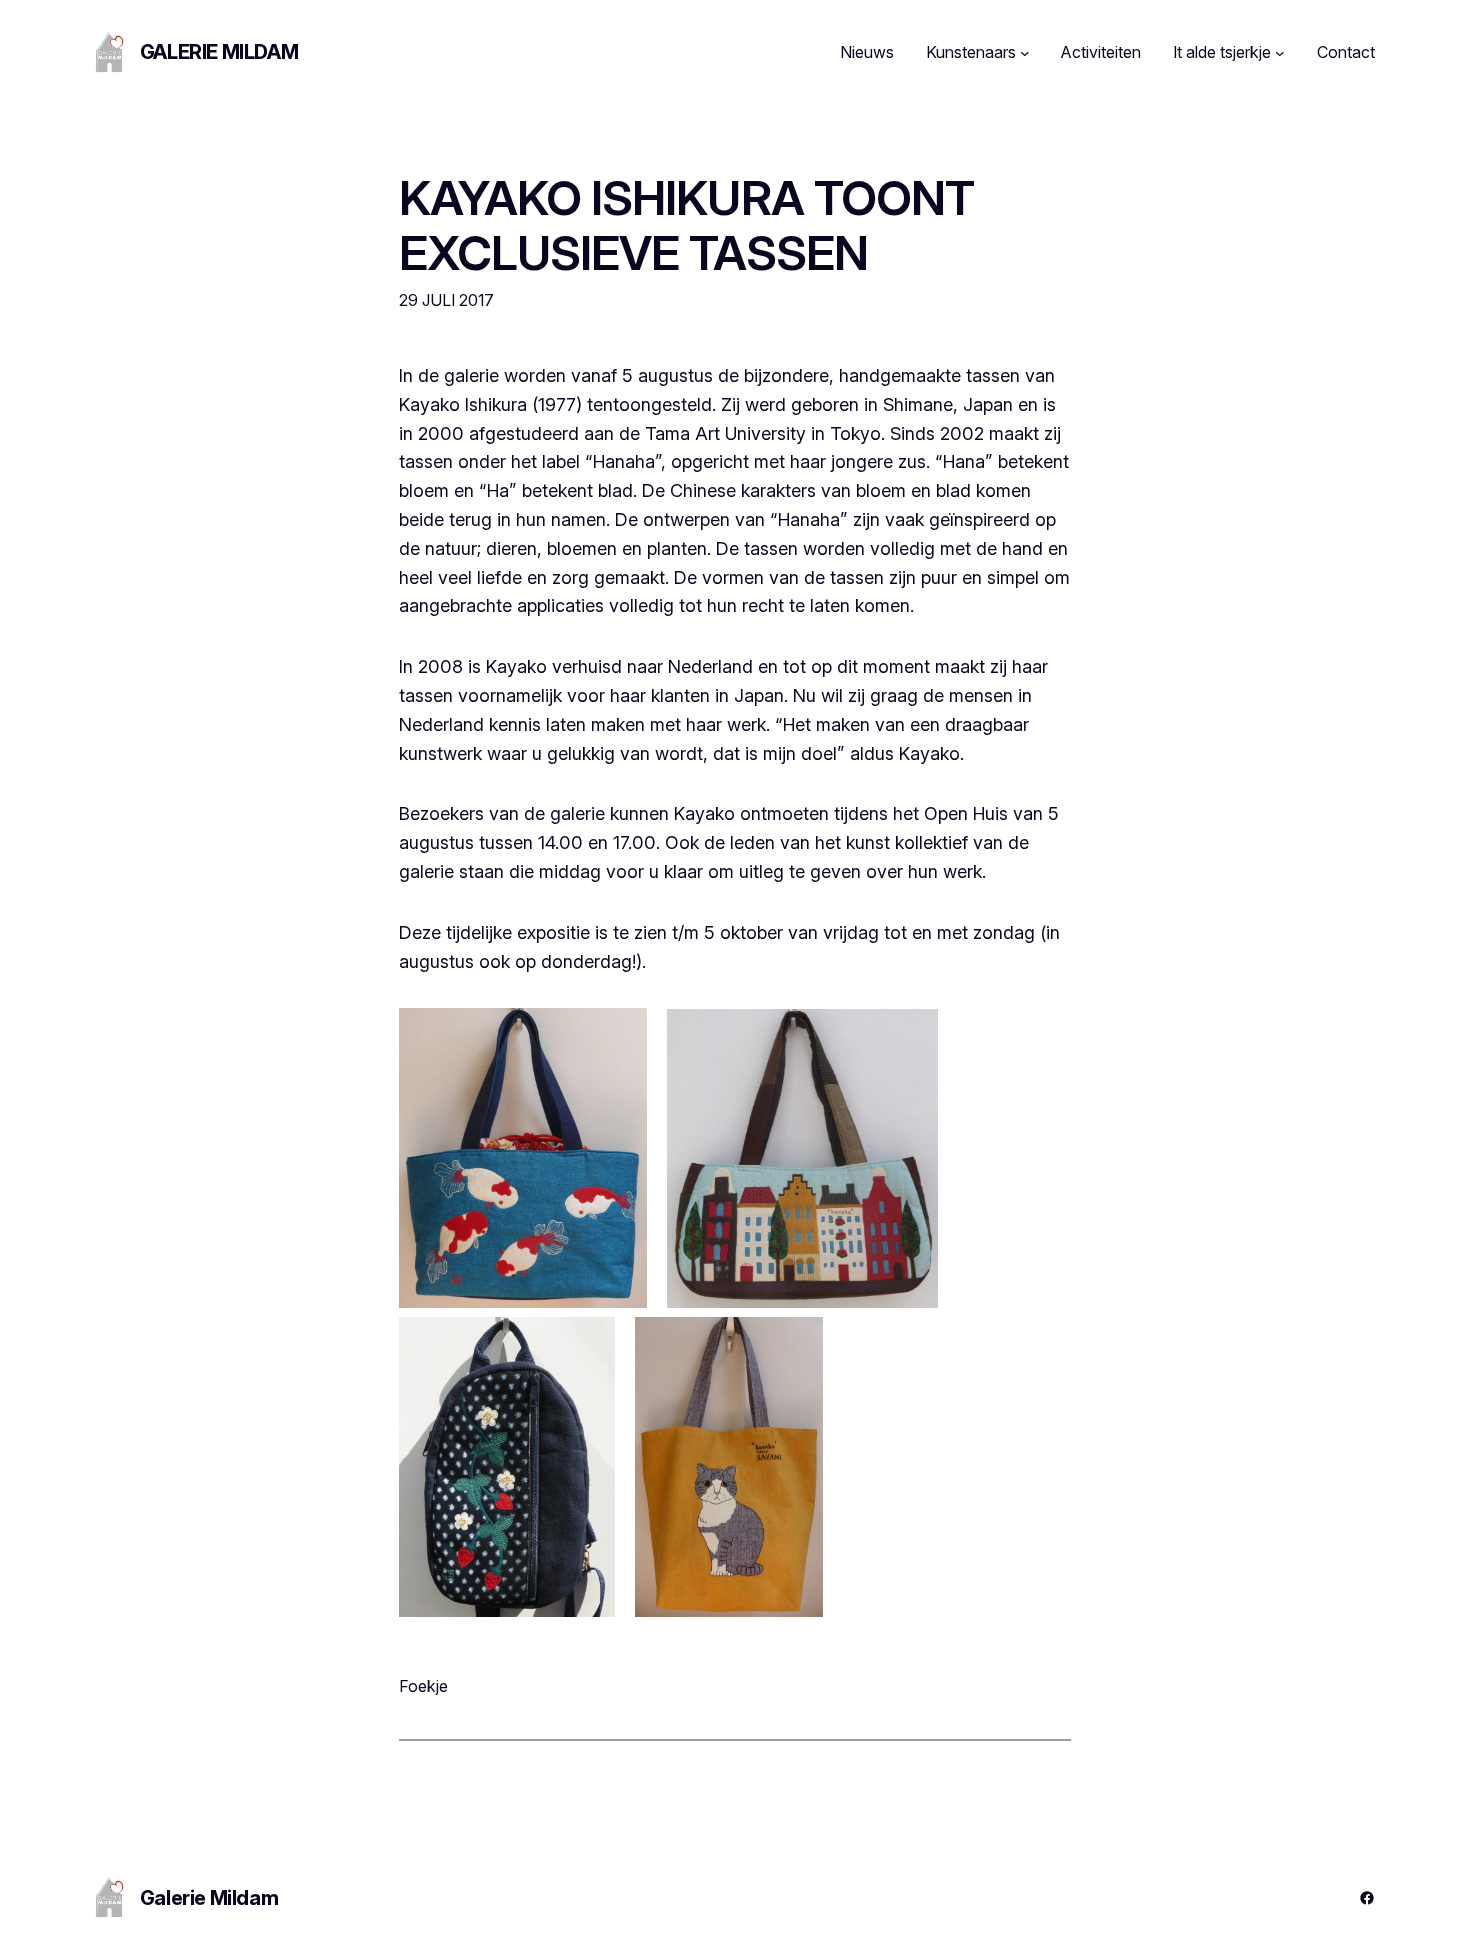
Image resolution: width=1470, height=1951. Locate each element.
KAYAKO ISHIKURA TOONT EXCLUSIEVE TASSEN (686, 225)
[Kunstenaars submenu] (1025, 53)
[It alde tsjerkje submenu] (1280, 53)
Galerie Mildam (219, 52)
